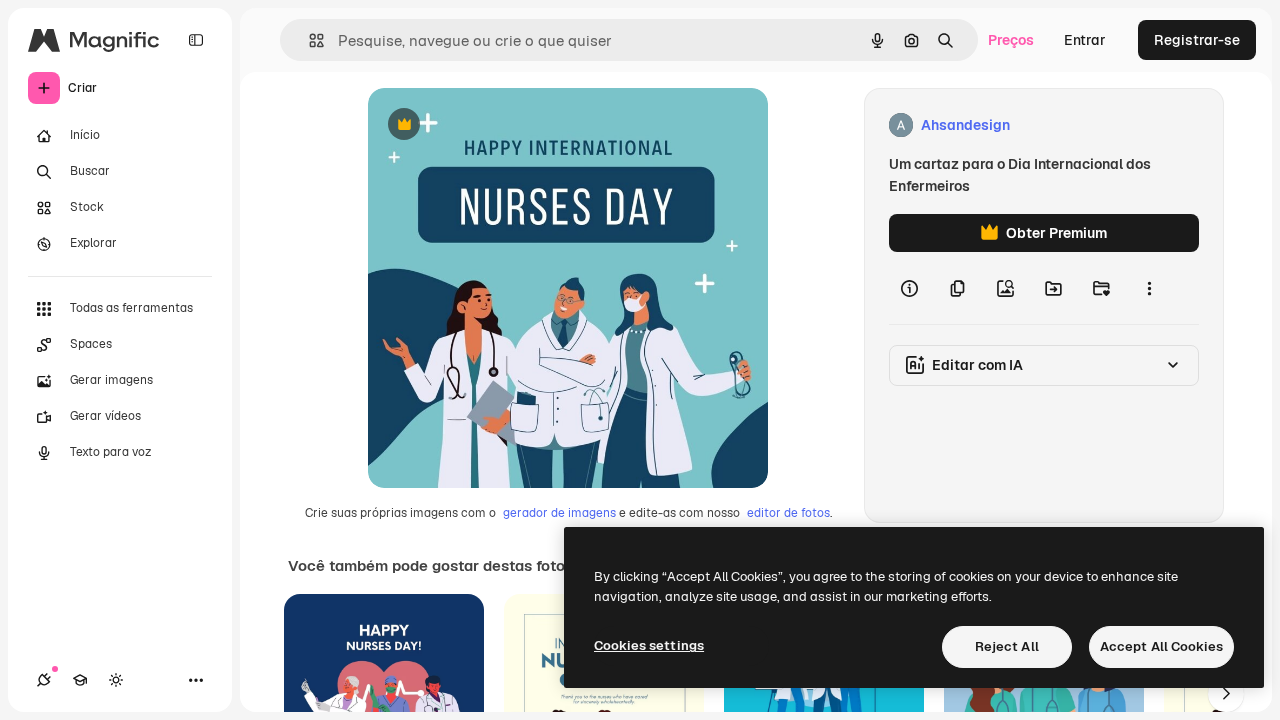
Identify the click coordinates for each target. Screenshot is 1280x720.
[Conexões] (44, 680)
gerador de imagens (559, 513)
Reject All (1007, 646)
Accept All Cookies (1161, 646)
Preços (1011, 40)
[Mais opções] (1149, 288)
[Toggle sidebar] (196, 40)
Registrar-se (1197, 40)
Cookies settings (649, 645)
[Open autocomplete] (308, 40)
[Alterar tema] (116, 680)
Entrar (1085, 40)
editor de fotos (788, 513)
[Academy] (80, 680)
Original (496, 125)
